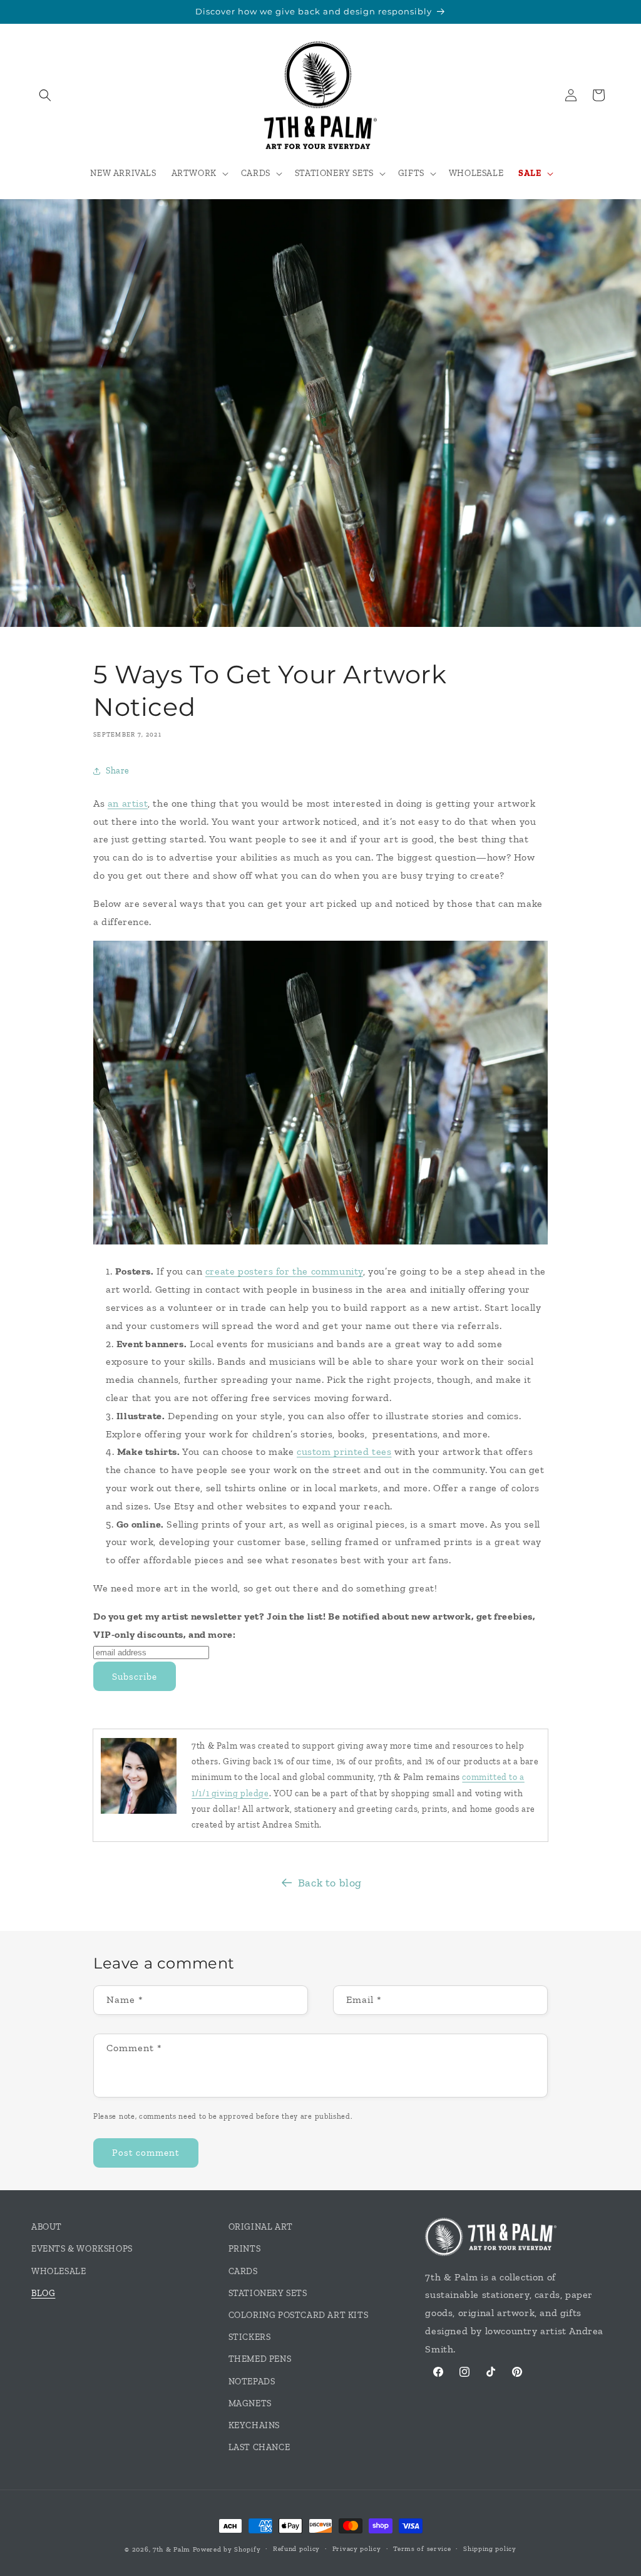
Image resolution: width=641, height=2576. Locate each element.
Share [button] (118, 771)
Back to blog (330, 1883)
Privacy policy (357, 2549)
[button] (45, 95)
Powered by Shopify (227, 2549)
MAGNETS (250, 2403)
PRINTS (245, 2249)
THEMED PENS (260, 2359)
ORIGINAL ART (261, 2227)
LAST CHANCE (259, 2447)
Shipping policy (490, 2549)
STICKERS (250, 2337)
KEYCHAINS (254, 2425)
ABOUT (47, 2227)
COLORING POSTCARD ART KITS (299, 2315)
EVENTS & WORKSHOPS (82, 2249)
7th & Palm (172, 2549)
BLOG (43, 2293)
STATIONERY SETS (268, 2293)
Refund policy (296, 2549)
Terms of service (422, 2549)
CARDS (243, 2271)
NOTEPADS (252, 2382)
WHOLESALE (59, 2271)
